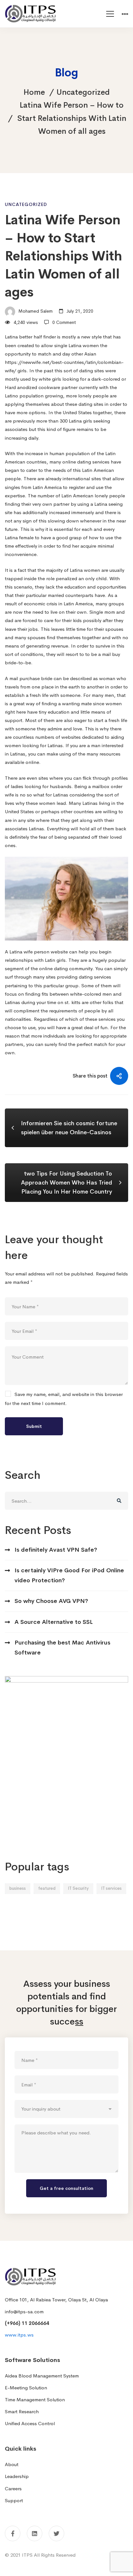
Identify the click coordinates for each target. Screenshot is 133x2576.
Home (34, 92)
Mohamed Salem (35, 311)
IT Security (78, 1888)
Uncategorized (83, 92)
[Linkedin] (35, 2533)
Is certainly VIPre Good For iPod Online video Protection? (69, 1575)
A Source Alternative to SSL (54, 1622)
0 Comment (64, 322)
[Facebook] (13, 2533)
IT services (111, 1888)
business (18, 1888)
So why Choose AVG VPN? (51, 1601)
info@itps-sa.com (24, 2312)
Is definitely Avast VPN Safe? (56, 1550)
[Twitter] (56, 2533)
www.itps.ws (19, 2335)
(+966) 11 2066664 (27, 2323)
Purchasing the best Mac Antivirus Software (62, 1648)
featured (47, 1888)
